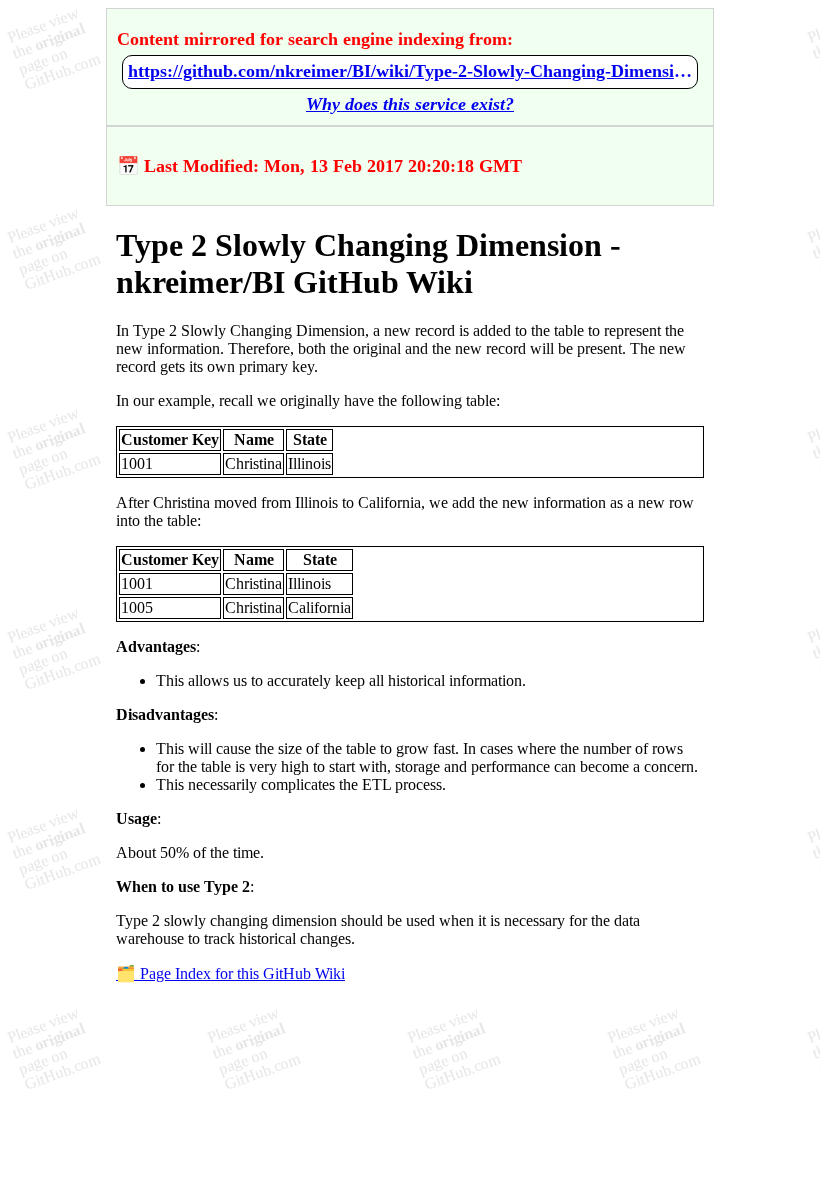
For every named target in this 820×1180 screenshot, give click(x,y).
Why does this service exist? (410, 104)
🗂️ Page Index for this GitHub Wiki (230, 973)
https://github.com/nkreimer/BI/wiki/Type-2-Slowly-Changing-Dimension (410, 71)
